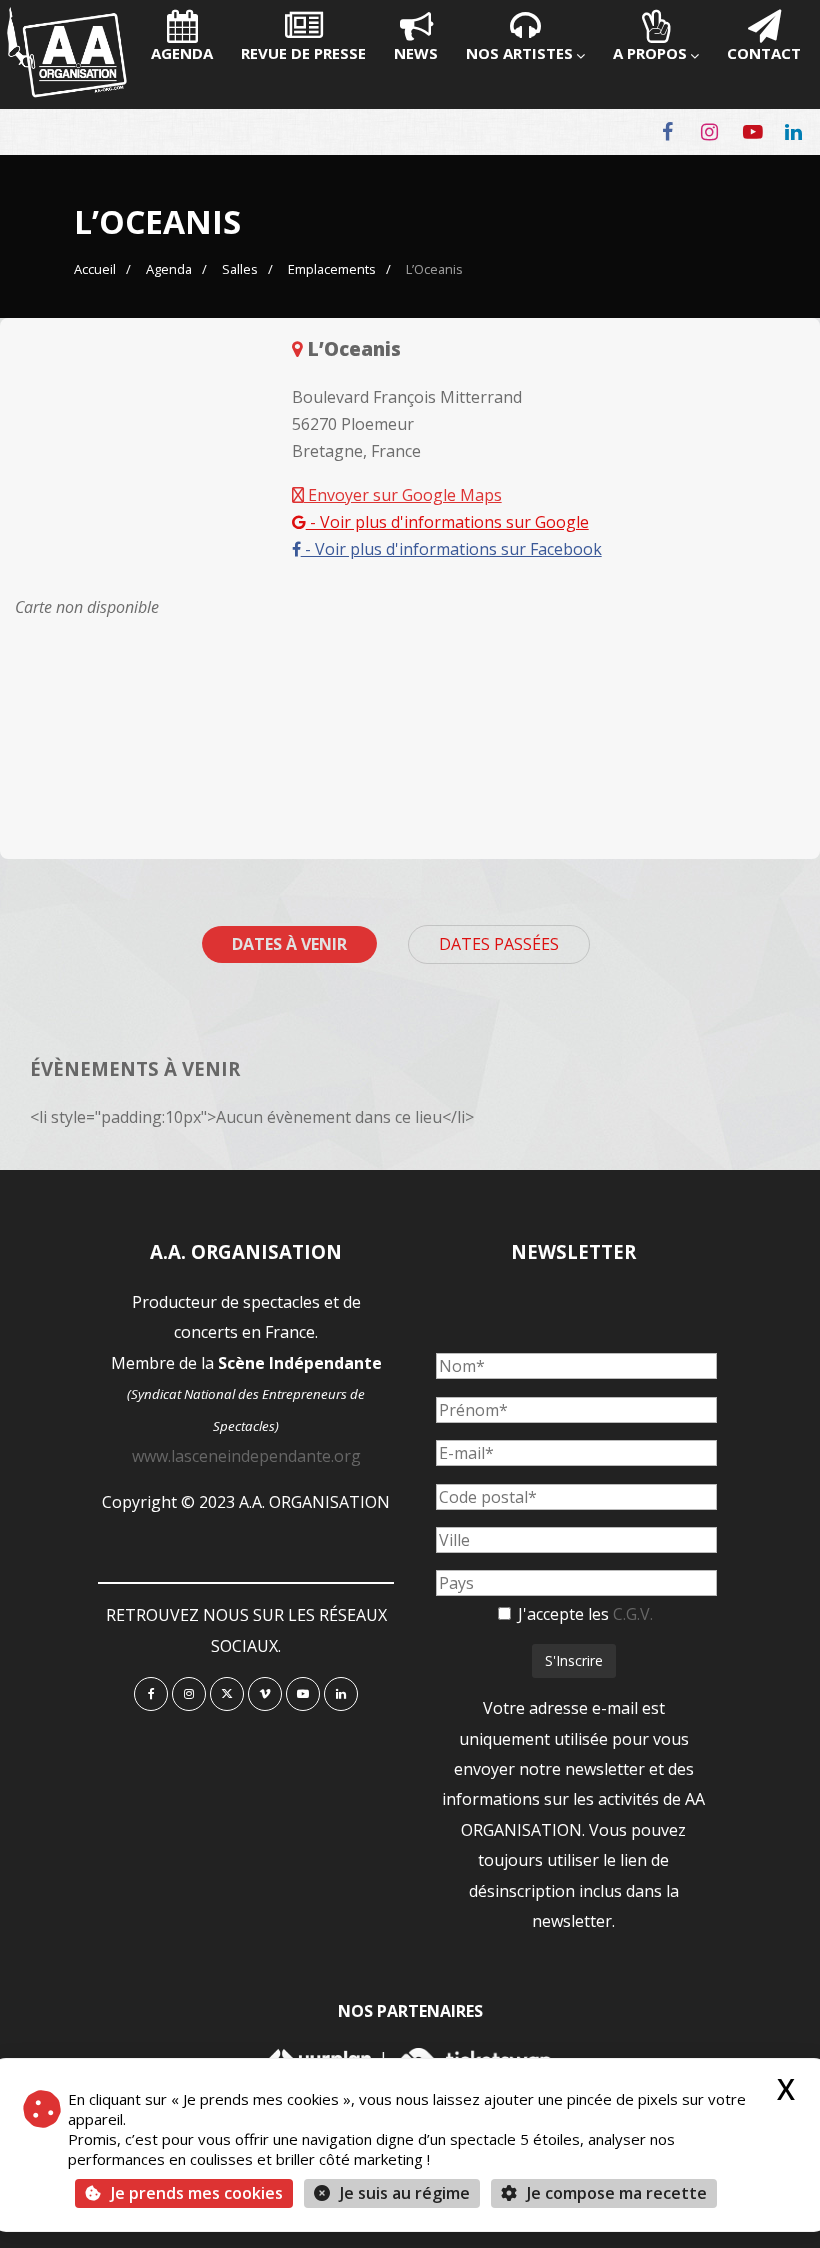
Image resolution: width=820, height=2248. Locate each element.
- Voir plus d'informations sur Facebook (451, 549)
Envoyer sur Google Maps (403, 495)
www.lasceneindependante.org (246, 1456)
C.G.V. (633, 1614)
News (416, 53)
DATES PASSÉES (499, 944)
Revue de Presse (303, 53)
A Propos (650, 53)
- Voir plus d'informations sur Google (447, 522)
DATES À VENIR (289, 944)
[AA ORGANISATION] (67, 92)
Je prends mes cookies (197, 2193)
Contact (764, 53)
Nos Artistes (519, 53)
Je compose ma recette (615, 2193)
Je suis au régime (405, 2193)
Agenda (182, 53)
